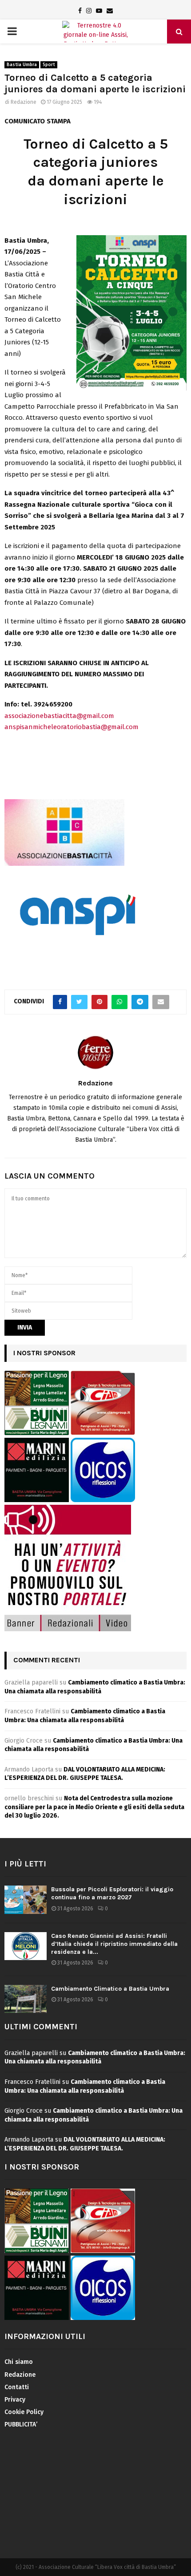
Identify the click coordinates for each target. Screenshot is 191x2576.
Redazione (24, 102)
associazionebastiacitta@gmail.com (59, 716)
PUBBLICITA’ (21, 2424)
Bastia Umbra (22, 65)
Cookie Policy (24, 2412)
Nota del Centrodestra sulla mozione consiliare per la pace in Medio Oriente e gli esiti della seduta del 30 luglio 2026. (94, 1807)
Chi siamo (19, 2362)
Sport (49, 65)
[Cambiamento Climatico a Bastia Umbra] (26, 1999)
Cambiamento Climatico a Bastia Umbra (110, 1989)
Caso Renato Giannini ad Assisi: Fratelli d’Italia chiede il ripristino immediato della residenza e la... (114, 1944)
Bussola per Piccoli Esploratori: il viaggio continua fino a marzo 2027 (112, 1893)
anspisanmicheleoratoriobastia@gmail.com (72, 727)
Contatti (17, 2387)
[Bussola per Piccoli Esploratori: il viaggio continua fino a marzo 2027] (26, 1899)
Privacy (15, 2400)
